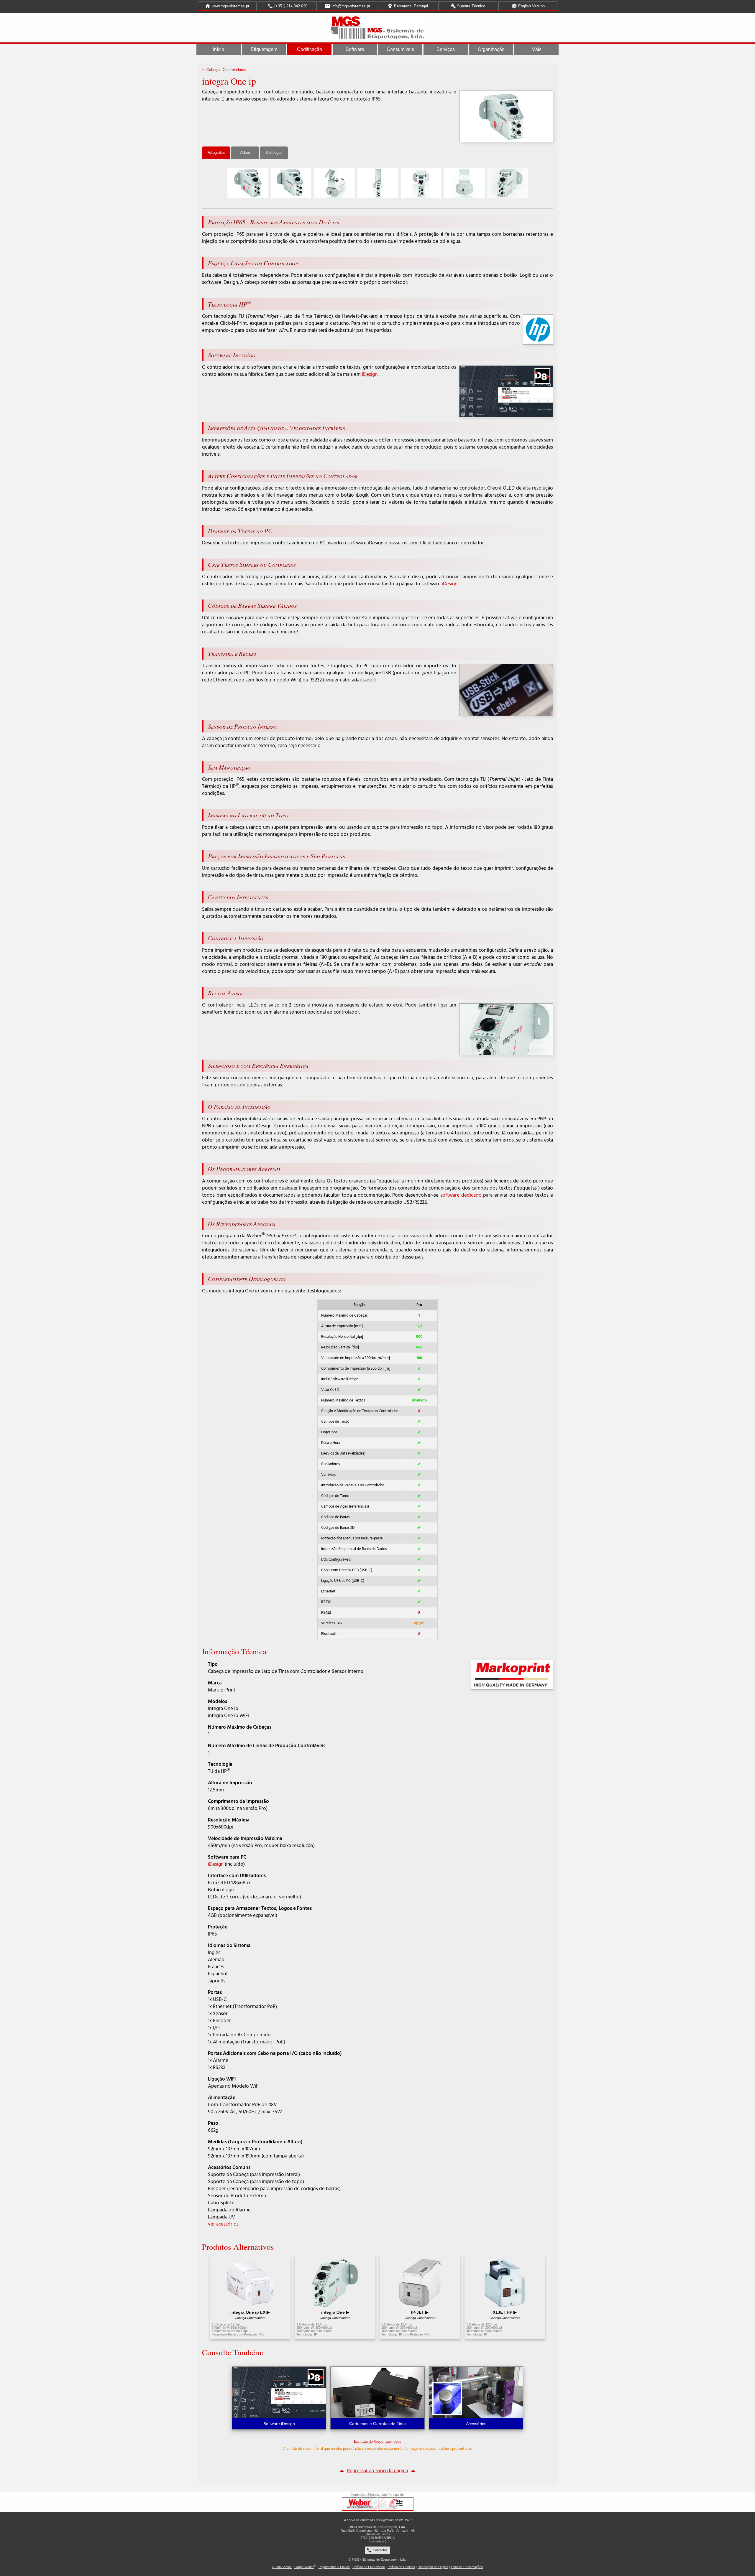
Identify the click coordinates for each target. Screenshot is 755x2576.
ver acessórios (223, 2224)
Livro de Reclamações (467, 2567)
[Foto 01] (248, 183)
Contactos (377, 2550)
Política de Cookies (401, 2567)
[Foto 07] (508, 183)
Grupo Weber (304, 2567)
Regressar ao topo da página (377, 2471)
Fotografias (216, 153)
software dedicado (461, 1195)
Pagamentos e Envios (334, 2567)
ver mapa (377, 2541)
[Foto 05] (421, 183)
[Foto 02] (291, 183)
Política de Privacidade (369, 2567)
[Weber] (360, 2504)
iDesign (370, 374)
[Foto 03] (334, 183)
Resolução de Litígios (433, 2567)
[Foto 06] (464, 183)
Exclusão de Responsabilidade (378, 2442)
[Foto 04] (378, 183)
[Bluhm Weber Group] (396, 2504)
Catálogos (274, 153)
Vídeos (245, 153)
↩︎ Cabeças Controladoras (224, 70)
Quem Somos (282, 2567)
